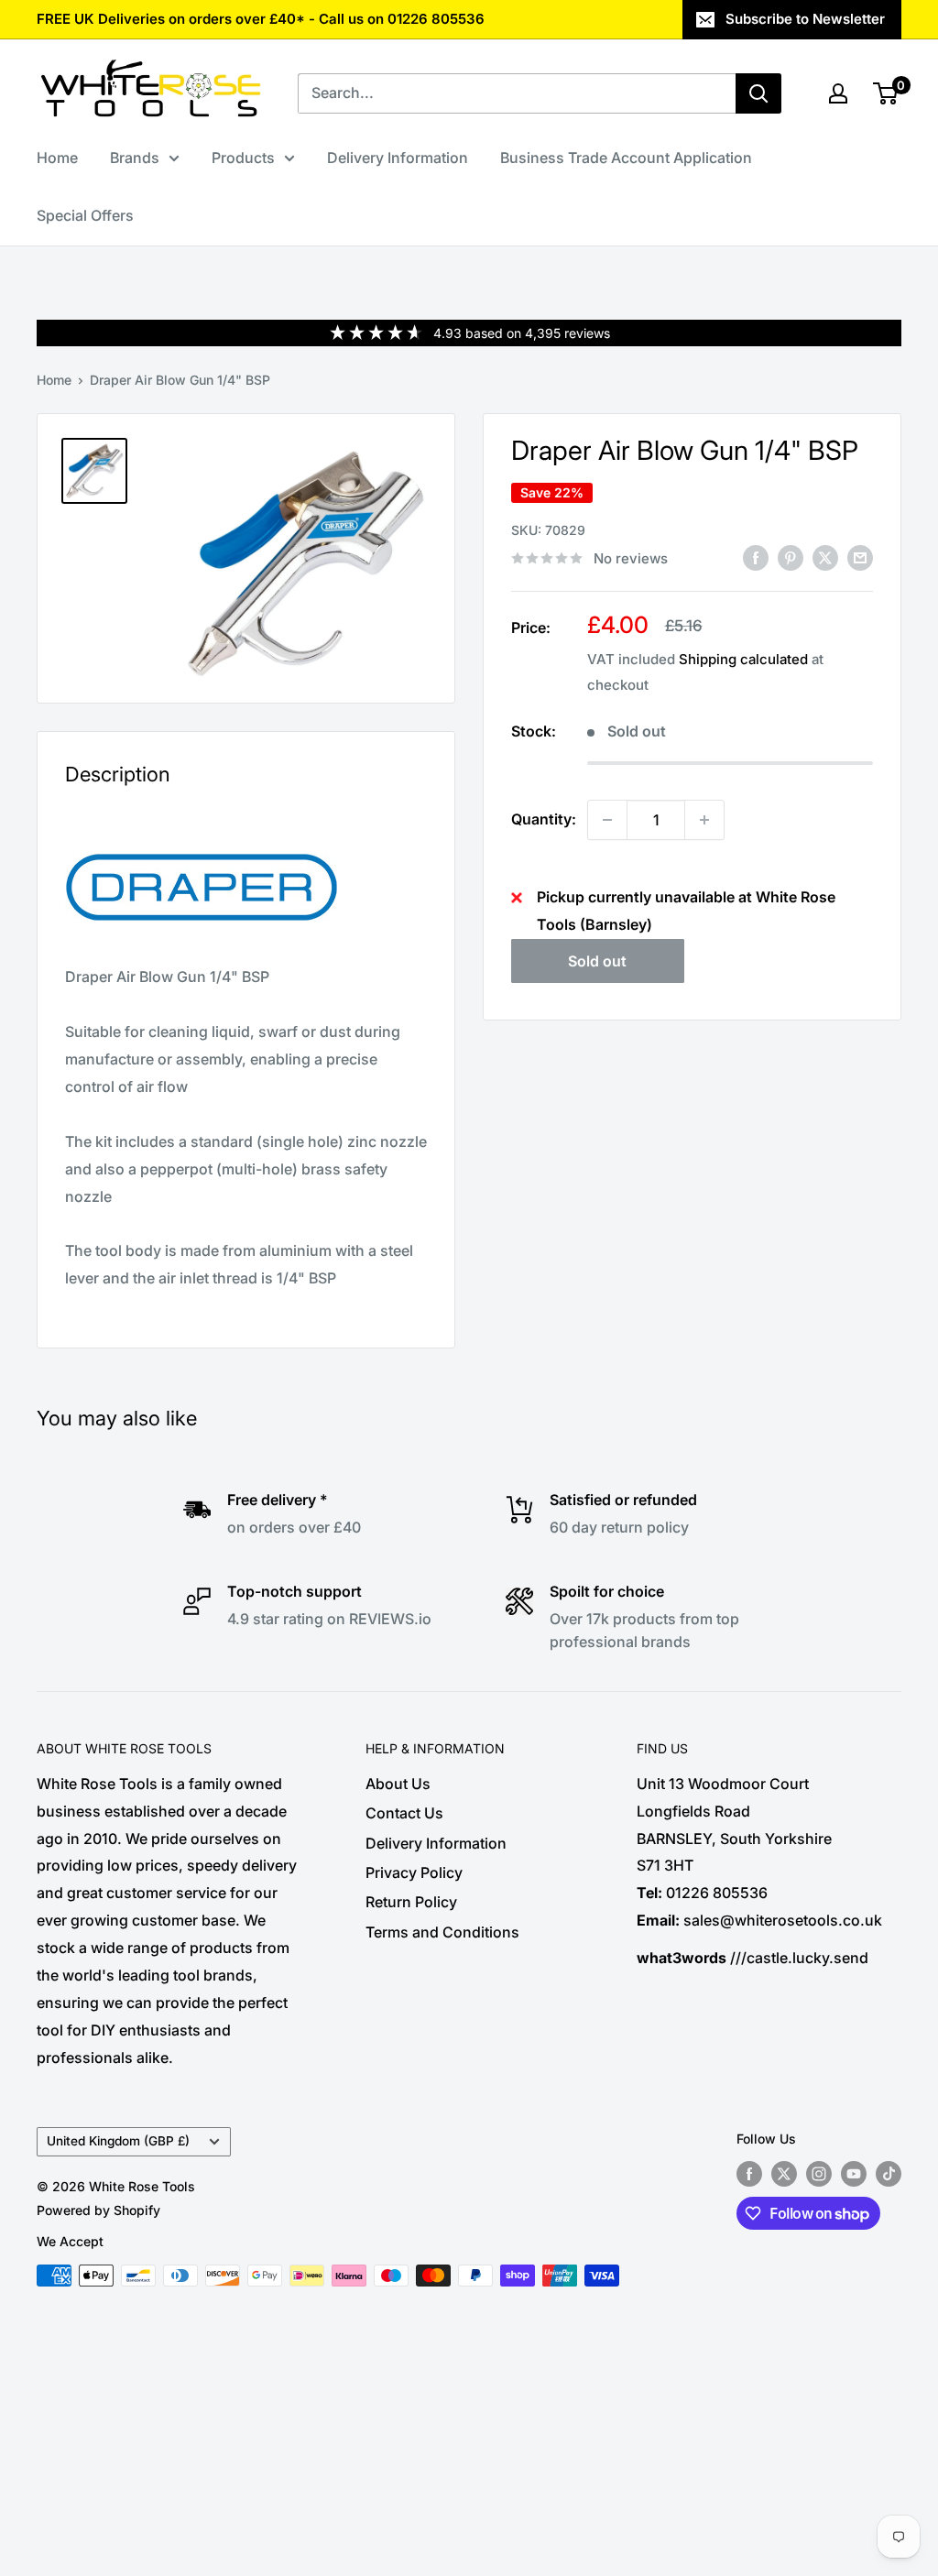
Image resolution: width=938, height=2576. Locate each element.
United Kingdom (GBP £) (118, 2141)
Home (57, 158)
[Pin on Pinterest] (791, 557)
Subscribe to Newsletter (805, 19)
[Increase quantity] (704, 820)
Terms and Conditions (442, 1932)
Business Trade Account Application (626, 158)
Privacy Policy (414, 1872)
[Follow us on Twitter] (784, 2174)
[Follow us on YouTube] (854, 2174)
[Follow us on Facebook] (749, 2174)
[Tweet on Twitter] (825, 557)
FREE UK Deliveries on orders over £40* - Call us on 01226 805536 (261, 19)
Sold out (597, 961)
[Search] (758, 93)
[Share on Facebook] (756, 557)
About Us (398, 1784)
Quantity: (544, 819)
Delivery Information (398, 158)
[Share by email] (860, 557)
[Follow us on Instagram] (819, 2174)
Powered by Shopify (98, 2210)
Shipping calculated (743, 659)
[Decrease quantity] (607, 820)
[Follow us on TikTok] (889, 2174)
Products (243, 158)
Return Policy (411, 1902)
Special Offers (85, 215)
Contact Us (404, 1813)
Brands (135, 158)
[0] (886, 93)
